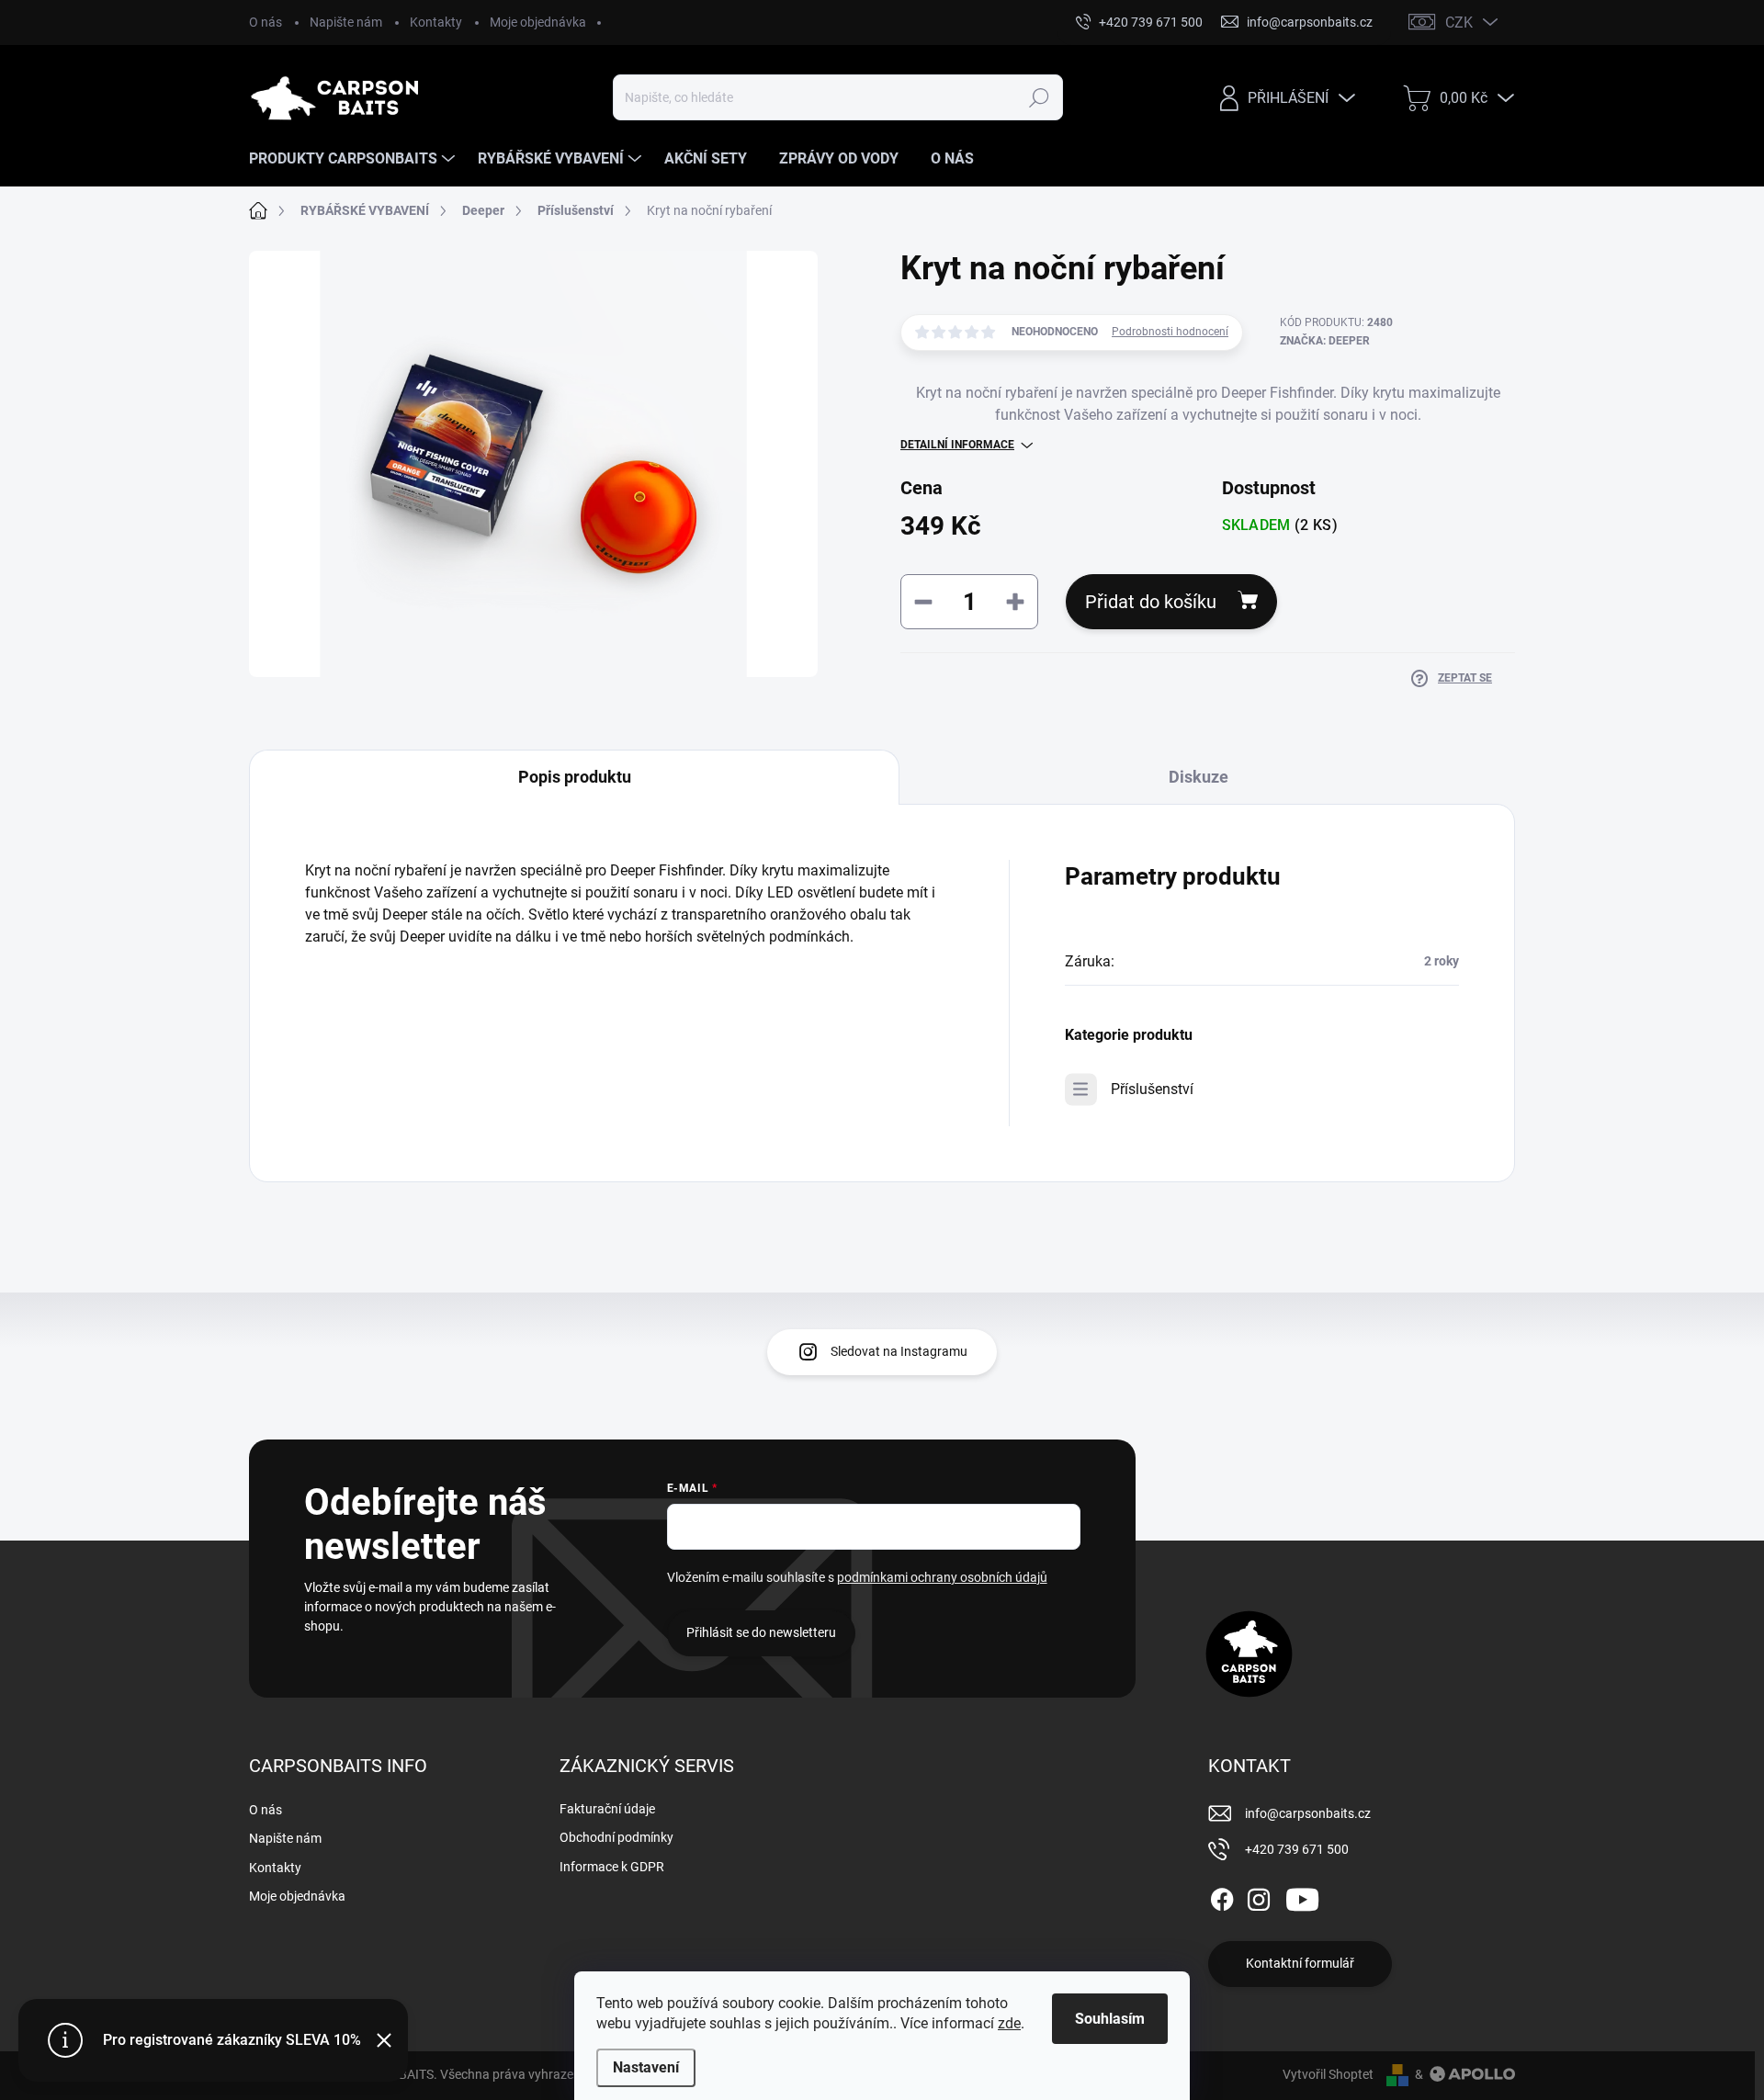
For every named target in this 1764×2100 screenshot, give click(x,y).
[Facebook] (1222, 1896)
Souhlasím (1110, 2019)
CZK (1459, 23)
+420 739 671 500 (1297, 1849)
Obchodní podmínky (616, 1837)
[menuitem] (354, 159)
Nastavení (646, 2067)
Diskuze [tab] (1199, 777)
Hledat (1039, 97)
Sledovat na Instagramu (899, 1351)
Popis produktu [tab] (575, 777)
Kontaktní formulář (1300, 1963)
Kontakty (436, 22)
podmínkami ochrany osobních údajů (942, 1577)
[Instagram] (1259, 1896)
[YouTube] (1302, 1896)
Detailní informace (957, 445)
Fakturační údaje (607, 1809)
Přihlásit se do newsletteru (761, 1632)
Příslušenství (1152, 1089)
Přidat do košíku (1151, 602)
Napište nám (346, 22)
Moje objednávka (538, 22)
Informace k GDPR (612, 1867)
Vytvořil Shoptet (1328, 2074)
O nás (266, 22)
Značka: (1325, 341)
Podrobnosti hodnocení (1170, 332)
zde (1009, 2023)
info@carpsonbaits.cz (1308, 1813)
